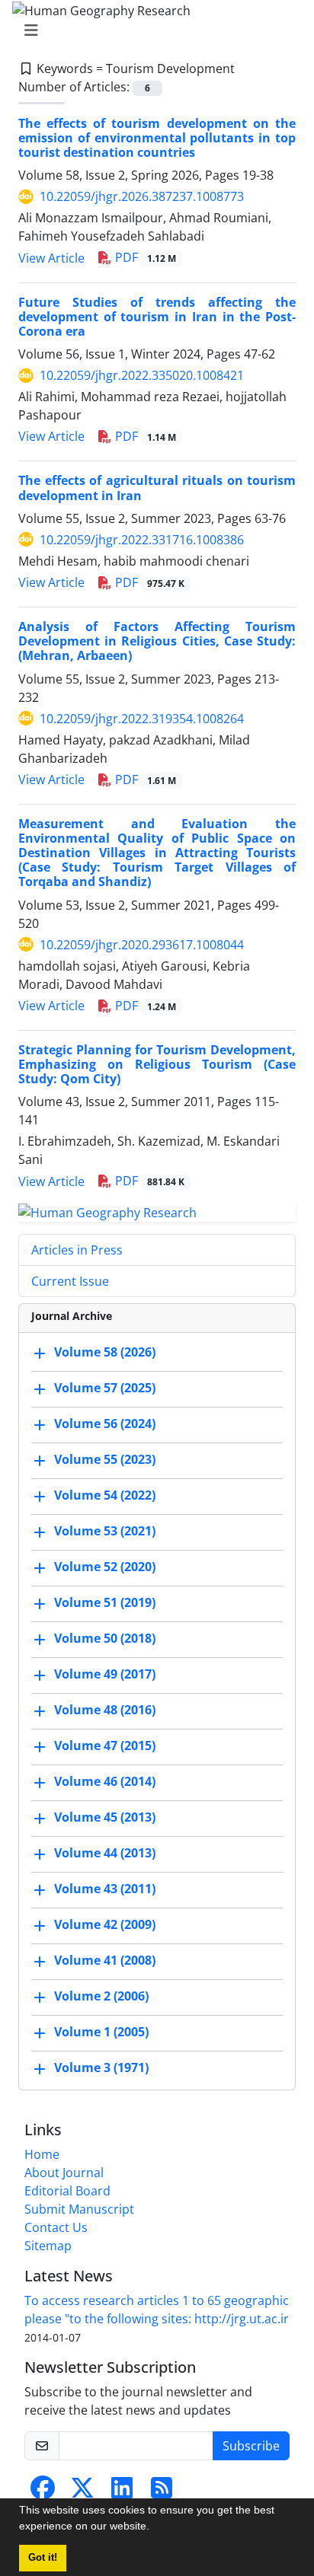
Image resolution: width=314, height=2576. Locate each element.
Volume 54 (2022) (105, 1495)
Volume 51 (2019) (105, 1602)
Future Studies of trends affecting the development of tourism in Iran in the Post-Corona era (157, 317)
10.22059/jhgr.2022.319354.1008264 (142, 719)
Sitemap (48, 2246)
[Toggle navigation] (152, 30)
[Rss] (162, 2492)
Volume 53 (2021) (105, 1531)
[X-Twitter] (82, 2492)
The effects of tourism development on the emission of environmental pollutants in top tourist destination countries (157, 138)
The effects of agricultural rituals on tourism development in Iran (157, 488)
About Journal (64, 2173)
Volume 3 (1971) (101, 2067)
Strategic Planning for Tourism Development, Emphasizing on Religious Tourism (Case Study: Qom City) (157, 1064)
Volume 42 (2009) (105, 1924)
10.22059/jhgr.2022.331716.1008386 (142, 540)
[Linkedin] (122, 2492)
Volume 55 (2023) (105, 1459)
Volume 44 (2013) (105, 1853)
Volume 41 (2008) (105, 1960)
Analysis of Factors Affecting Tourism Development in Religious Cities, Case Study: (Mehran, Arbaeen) (157, 641)
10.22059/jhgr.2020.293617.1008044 (142, 945)
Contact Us (56, 2227)
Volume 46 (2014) (105, 1781)
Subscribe (251, 2446)
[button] (155, 2528)
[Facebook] (43, 2492)
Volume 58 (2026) (105, 1352)
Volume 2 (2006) (101, 1996)
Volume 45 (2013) (105, 1817)
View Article (51, 258)
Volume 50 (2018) (105, 1638)
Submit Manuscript (79, 2209)
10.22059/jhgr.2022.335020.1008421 (142, 375)
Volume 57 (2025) (105, 1388)
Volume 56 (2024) (105, 1423)
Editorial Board (67, 2191)
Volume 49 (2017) (105, 1674)
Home (42, 2154)
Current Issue (70, 1281)
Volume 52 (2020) (105, 1567)
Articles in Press (77, 1250)
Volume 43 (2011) (105, 1889)
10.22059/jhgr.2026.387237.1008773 (142, 196)
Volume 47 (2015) (105, 1745)
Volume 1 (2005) (101, 2032)
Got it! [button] (43, 2558)
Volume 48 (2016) (105, 1710)
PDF (144, 257)
